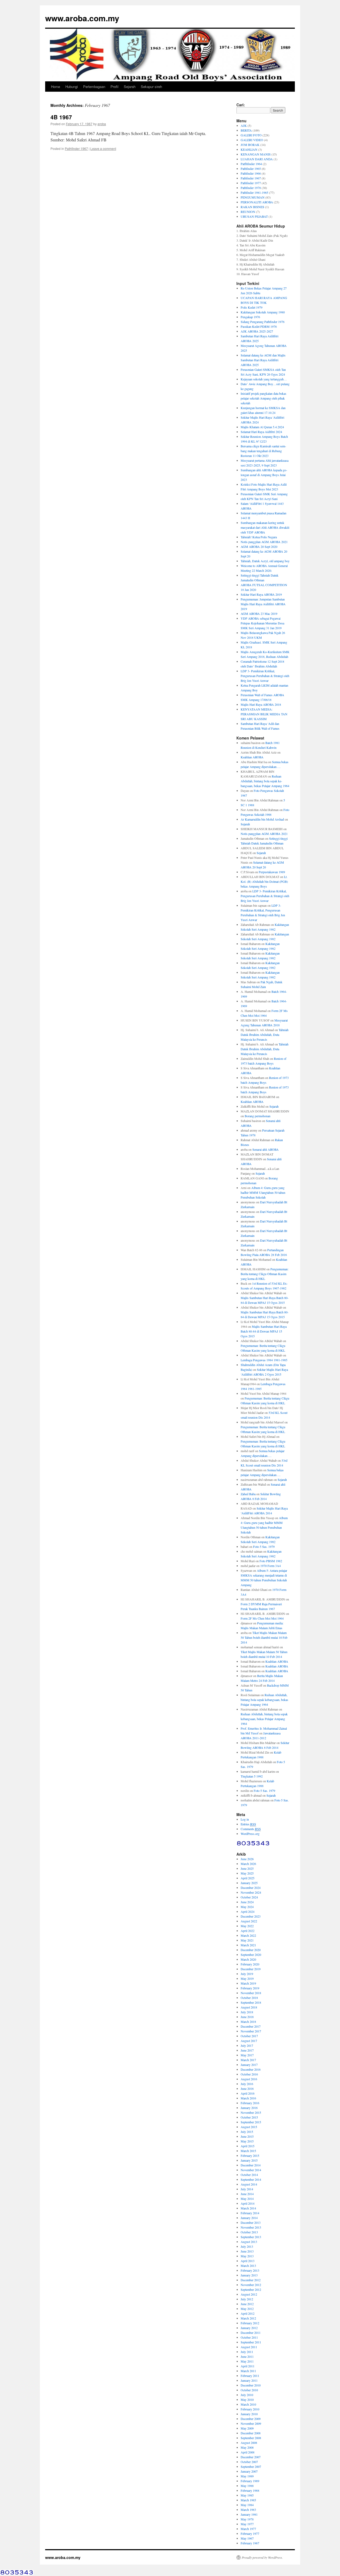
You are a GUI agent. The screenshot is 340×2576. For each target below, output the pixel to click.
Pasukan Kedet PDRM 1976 (259, 326)
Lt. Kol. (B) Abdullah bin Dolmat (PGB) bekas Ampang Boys (264, 881)
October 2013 (249, 2232)
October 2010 (249, 2390)
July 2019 (247, 1974)
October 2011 (249, 2337)
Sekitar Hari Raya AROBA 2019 (261, 594)
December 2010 (251, 2385)
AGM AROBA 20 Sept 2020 (259, 547)
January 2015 (249, 2160)
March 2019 (248, 1983)
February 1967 (250, 2543)
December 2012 (251, 2280)
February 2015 (250, 2155)
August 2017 (249, 2041)
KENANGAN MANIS (256, 154)
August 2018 (249, 2007)
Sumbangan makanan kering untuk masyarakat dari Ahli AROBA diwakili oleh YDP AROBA (265, 527)
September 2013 (251, 2237)
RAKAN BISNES (252, 207)
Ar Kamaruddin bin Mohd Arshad (262, 819)
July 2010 (247, 2395)
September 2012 (251, 2289)
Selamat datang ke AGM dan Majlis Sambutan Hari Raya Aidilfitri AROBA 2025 (263, 360)
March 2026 (248, 1864)
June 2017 (247, 2050)
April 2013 (248, 2261)
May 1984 (247, 2505)
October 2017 (249, 2036)
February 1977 (250, 2533)
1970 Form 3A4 (271, 1566)
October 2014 (249, 2175)
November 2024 (251, 1892)
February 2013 (250, 2270)
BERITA (246, 130)
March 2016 (248, 2098)
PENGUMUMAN (253, 197)
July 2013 (247, 2246)
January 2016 (249, 2108)
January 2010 (249, 2414)
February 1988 (250, 2490)
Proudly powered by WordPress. (262, 2557)
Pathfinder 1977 (251, 183)
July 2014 (247, 2189)
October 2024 (249, 1897)
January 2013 (249, 2275)
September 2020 (251, 1955)
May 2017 (247, 2055)
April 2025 (248, 1878)
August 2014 (249, 2184)
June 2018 (247, 2017)
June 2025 (247, 1868)
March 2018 (248, 2022)
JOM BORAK (250, 145)
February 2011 (250, 2376)
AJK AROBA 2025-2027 (257, 331)
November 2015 (251, 2112)
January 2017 (249, 2065)
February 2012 (250, 2323)
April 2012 (248, 2313)
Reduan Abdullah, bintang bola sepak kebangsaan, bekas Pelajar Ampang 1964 (265, 781)
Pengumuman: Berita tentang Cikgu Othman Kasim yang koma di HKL (265, 1274)
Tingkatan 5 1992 (252, 1776)
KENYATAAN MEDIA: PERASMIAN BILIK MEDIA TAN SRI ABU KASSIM (264, 714)
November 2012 (251, 2285)
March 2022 (248, 1935)
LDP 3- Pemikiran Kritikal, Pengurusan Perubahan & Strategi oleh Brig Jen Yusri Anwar (265, 676)
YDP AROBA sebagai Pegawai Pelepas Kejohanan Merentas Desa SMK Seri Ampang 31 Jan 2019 (262, 623)
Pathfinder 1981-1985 (254, 192)
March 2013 (248, 2266)
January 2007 (249, 2471)
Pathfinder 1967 (76, 148)
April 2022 (248, 1931)
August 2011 (249, 2347)
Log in (245, 1819)
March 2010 (248, 2404)
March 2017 (248, 2060)
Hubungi (72, 87)
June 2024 (247, 1902)
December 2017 (251, 2026)
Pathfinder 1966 (251, 173)
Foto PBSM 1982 (271, 1561)
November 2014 (251, 2170)
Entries (248, 1824)
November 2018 (251, 1993)
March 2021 (248, 1945)
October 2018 (249, 1998)
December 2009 (251, 2419)
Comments (251, 1829)
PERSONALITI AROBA (257, 202)
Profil (114, 87)
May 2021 (247, 1940)
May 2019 (247, 1978)
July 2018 (247, 2012)
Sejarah (130, 87)
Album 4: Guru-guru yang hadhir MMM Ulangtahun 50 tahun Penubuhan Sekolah (263, 1192)
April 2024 (248, 1911)
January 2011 (249, 2380)
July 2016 (247, 2084)
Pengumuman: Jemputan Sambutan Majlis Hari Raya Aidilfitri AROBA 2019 (263, 604)
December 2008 (251, 2433)
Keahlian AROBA (252, 757)
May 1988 (247, 2486)
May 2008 (247, 2447)
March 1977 (248, 2529)
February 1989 (250, 2481)
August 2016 (249, 2079)
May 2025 (247, 1873)
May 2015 (247, 2141)
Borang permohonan (258, 1116)
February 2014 (250, 2213)
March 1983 (248, 2510)
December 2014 (251, 2165)
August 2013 (249, 2242)
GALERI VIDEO (252, 140)
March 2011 (248, 2371)
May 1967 (247, 2538)
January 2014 (249, 2218)
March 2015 (248, 2151)
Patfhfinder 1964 (251, 164)
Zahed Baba (248, 1494)
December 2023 (251, 1916)
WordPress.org (250, 1834)
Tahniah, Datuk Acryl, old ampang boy (265, 561)
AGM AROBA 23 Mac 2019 (259, 613)
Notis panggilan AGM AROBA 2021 (264, 542)
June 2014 (247, 2194)
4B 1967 (61, 117)
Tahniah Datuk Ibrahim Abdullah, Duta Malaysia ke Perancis (265, 1035)
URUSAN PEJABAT (254, 216)
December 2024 (251, 1888)
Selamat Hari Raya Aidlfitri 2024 (261, 432)
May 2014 (247, 2199)
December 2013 (251, 2222)
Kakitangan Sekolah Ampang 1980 (263, 312)
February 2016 (250, 2103)
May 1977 (247, 2524)
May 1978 (247, 2519)
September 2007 (251, 2466)
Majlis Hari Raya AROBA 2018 (261, 704)
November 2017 (251, 2031)
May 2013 (247, 2256)
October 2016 (249, 2074)
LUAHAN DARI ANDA (257, 159)
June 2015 (247, 2136)
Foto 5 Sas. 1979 (264, 1547)
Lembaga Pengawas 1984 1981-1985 (264, 1360)
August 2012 (249, 2294)
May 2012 (247, 2309)
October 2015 (249, 2117)
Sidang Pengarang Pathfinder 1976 (263, 322)
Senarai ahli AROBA (265, 1149)
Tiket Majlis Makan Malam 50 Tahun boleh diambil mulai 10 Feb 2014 (264, 1637)
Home (56, 87)
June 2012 (247, 2304)
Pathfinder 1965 (251, 169)
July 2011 (247, 2352)
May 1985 (247, 2495)
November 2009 (251, 2423)
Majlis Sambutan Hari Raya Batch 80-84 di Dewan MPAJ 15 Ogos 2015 (264, 1331)
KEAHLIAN (249, 149)
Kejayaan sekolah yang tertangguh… (264, 379)
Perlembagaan (94, 87)
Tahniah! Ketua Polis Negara (259, 537)
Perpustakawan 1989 (272, 872)
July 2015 (247, 2132)
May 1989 (247, 2476)
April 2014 (248, 2203)
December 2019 (251, 1969)
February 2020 (250, 1964)
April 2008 (248, 2452)
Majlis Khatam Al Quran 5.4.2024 (262, 427)
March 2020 (248, 1959)
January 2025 (249, 1883)
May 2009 (247, 2428)
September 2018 (251, 2002)
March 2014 (248, 2208)
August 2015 (249, 2127)
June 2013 (247, 2251)
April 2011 (248, 2366)
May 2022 (247, 1926)
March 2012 (248, 2318)
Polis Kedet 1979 (252, 307)
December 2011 (251, 2333)
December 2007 (251, 2457)
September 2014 (251, 2179)
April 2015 (248, 2146)
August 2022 (249, 1921)
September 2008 (251, 2438)
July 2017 (247, 2045)
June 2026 (247, 1859)
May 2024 (247, 1907)
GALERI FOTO (251, 135)
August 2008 (249, 2443)
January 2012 (249, 2328)
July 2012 (247, 2299)
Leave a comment (103, 148)
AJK (244, 125)
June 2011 (247, 2356)
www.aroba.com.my (82, 18)
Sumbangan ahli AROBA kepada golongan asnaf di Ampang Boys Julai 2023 (264, 475)
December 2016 (251, 2069)
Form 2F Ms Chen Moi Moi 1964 (262, 1618)
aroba (102, 124)
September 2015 (251, 2122)
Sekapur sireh (151, 87)
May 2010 (247, 2399)
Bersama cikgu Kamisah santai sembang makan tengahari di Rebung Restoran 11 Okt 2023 (263, 451)
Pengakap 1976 (250, 317)
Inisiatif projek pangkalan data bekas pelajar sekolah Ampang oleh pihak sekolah (263, 398)
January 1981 (249, 2514)
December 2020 (251, 1950)
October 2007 (249, 2462)
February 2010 (250, 2409)
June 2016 (247, 2088)
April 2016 (248, 2093)
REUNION (248, 212)
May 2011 (247, 2361)
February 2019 (250, 1988)
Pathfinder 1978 (251, 188)
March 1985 (248, 2500)
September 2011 (251, 2342)
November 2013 (251, 2227)
